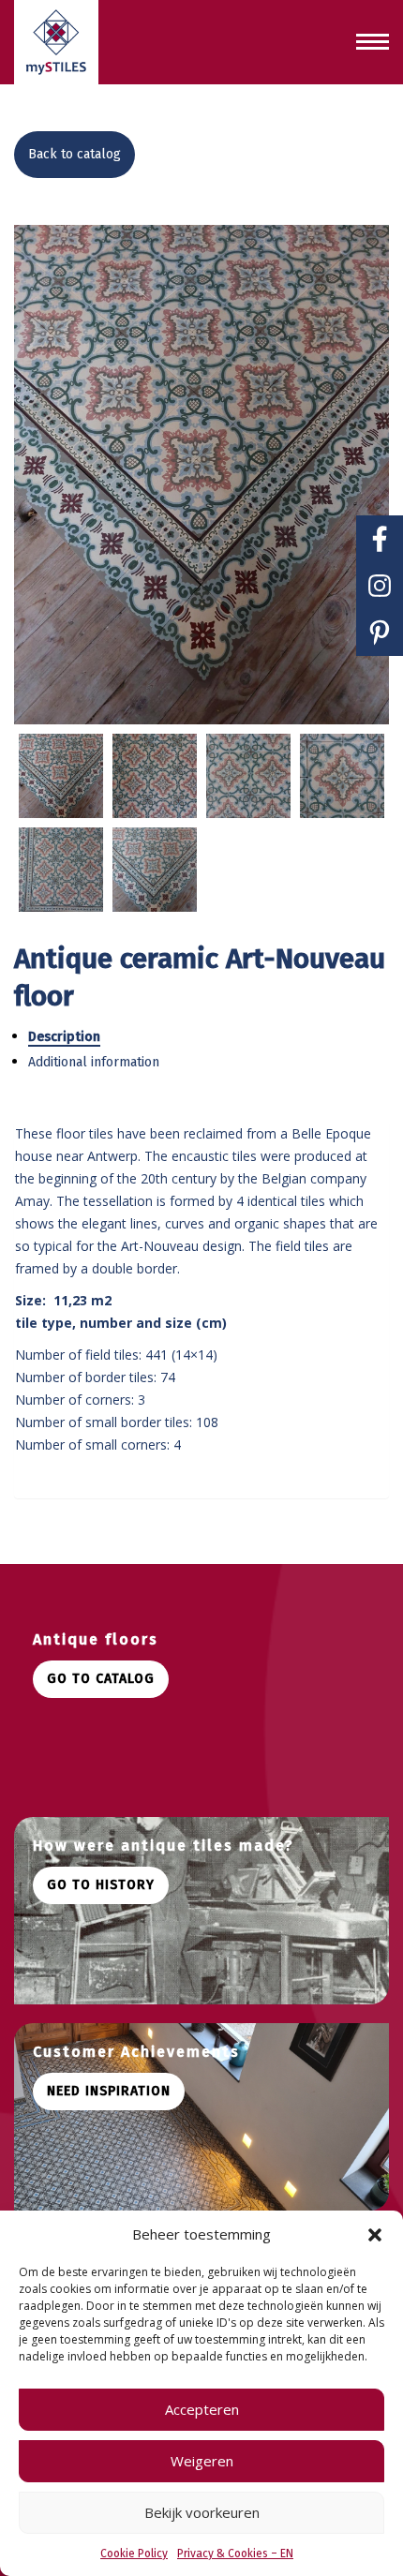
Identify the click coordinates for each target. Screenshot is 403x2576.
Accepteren (202, 2409)
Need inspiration (109, 2091)
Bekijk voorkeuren (202, 2512)
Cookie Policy (134, 2554)
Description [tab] (64, 1037)
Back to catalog (75, 154)
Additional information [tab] (94, 1062)
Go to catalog (101, 1679)
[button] (375, 2235)
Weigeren (202, 2461)
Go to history (101, 1885)
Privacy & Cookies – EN (235, 2554)
